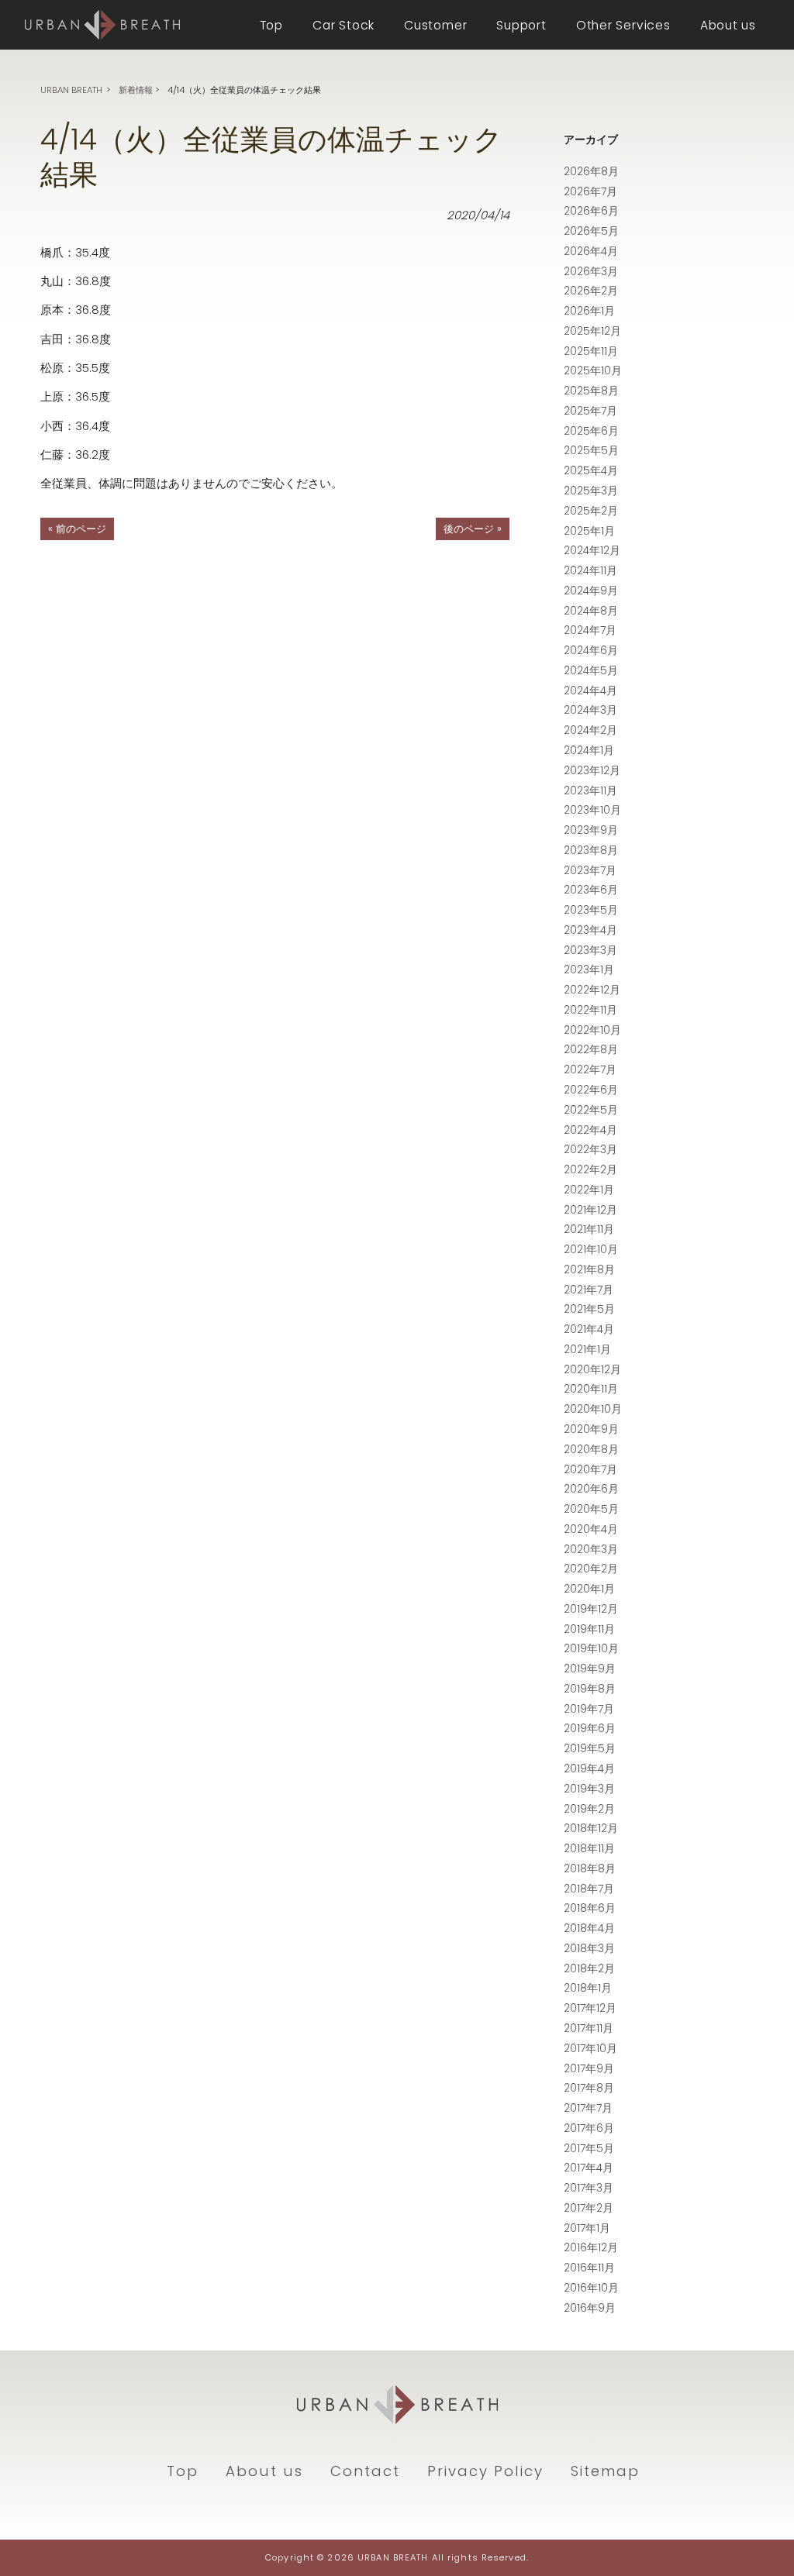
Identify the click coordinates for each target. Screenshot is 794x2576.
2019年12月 (591, 1609)
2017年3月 (589, 2188)
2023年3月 (590, 950)
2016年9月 (590, 2308)
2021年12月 (590, 1210)
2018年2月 (589, 1968)
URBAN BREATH (71, 90)
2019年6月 (590, 1728)
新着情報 (136, 90)
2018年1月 (588, 1988)
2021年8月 (589, 1269)
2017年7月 (588, 2108)
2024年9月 (591, 591)
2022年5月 (591, 1110)
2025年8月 (591, 391)
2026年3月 (591, 271)
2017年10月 (590, 2048)
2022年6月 (591, 1090)
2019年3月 (589, 1789)
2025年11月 (591, 351)
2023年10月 (592, 810)
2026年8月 (591, 171)
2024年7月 (590, 630)
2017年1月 (587, 2228)
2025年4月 (591, 470)
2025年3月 (591, 491)
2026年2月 (591, 291)
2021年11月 (589, 1229)
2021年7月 (589, 1290)
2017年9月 (589, 2068)
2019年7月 (589, 1709)
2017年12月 (590, 2008)
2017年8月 (589, 2088)
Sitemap (605, 2471)
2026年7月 (590, 191)
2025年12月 (592, 331)
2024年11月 (590, 570)
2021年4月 (589, 1329)
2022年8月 (591, 1049)
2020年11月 (591, 1389)
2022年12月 (592, 990)
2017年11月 (589, 2028)
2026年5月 (591, 231)
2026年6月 (591, 211)
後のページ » (473, 529)
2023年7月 (590, 870)
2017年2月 (589, 2208)
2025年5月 (591, 450)
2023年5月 (591, 910)
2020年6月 (591, 1489)
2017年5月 (589, 2148)
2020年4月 (591, 1529)
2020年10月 (593, 1409)
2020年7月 (590, 1469)
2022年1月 (589, 1190)
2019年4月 (589, 1768)
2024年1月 (589, 750)
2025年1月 (589, 531)
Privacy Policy (485, 2471)
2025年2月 (591, 511)
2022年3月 (590, 1149)
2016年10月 (591, 2288)
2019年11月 (589, 1629)
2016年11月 (589, 2268)
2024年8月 (591, 611)
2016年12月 (591, 2247)
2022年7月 (590, 1069)
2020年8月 (591, 1449)
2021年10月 (591, 1249)
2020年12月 (592, 1369)
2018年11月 (589, 1848)
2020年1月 (589, 1589)
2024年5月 (591, 670)
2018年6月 (590, 1908)
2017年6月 (589, 2128)
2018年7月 (589, 1889)
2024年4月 (590, 690)
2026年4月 (591, 251)
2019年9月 (590, 1669)
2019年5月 (590, 1748)
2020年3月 (591, 1549)
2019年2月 (589, 1809)
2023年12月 (592, 770)
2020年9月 (591, 1429)
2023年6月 (591, 890)
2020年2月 (591, 1569)
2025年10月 (593, 370)
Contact (365, 2471)
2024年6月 (591, 650)
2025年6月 (591, 431)
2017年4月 (589, 2168)
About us (264, 2471)
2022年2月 (590, 1169)
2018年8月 (590, 1868)
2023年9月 (591, 830)
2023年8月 (591, 850)
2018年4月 (589, 1928)
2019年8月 (590, 1689)
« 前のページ (77, 529)
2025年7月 (590, 411)
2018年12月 (591, 1828)
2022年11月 (590, 1010)
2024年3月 (590, 710)
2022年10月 (592, 1030)
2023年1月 (589, 969)
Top (183, 2471)
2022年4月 (590, 1130)
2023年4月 (590, 930)
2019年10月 (591, 1648)
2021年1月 (587, 1349)
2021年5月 (589, 1309)
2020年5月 (591, 1509)
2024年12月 (592, 550)
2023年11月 (590, 790)
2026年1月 (589, 311)
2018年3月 (589, 1948)
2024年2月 (590, 730)
